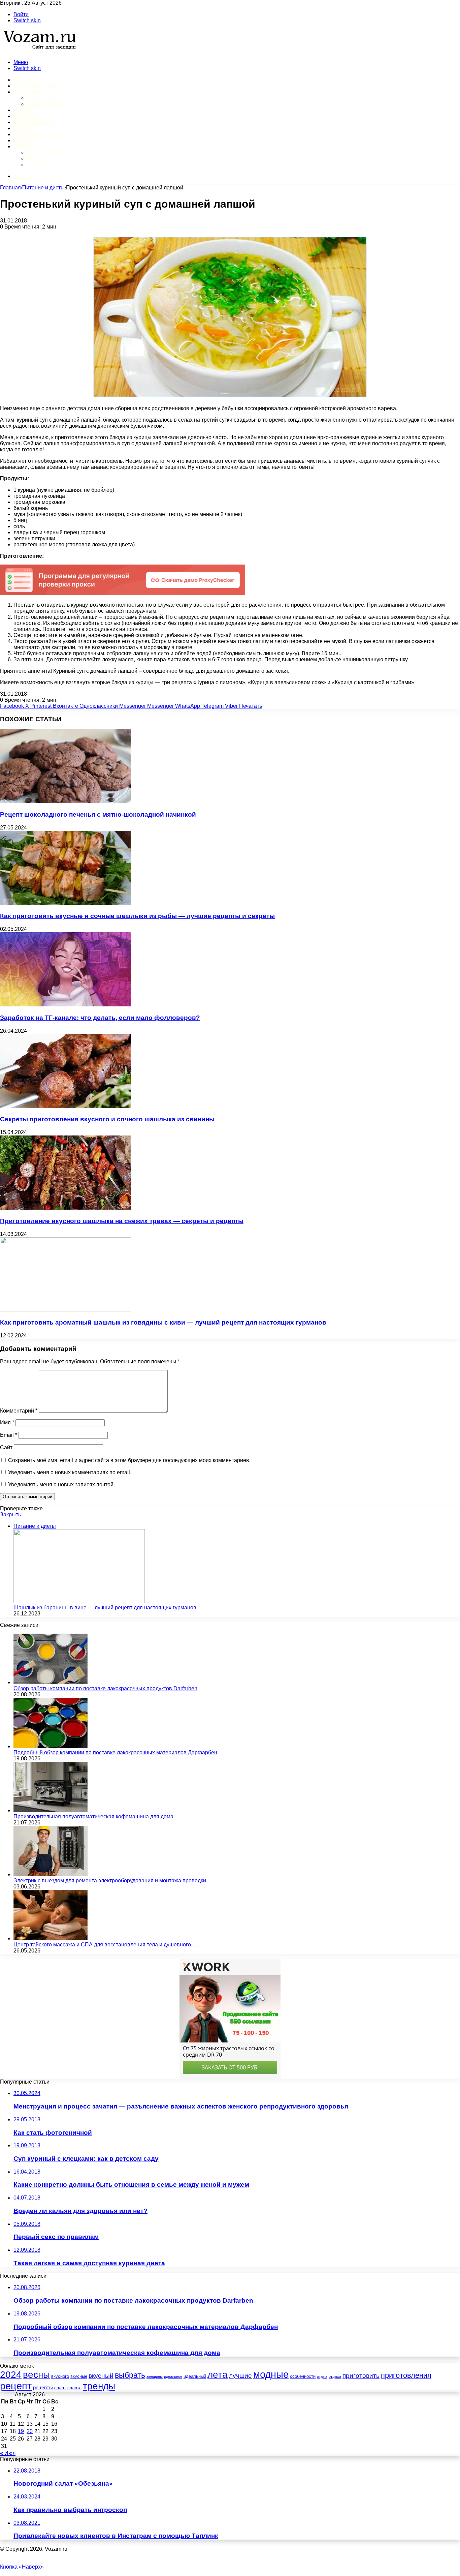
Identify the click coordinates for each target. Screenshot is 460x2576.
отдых (322, 2376)
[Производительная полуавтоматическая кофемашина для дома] (51, 1810)
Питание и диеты (39, 134)
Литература (42, 165)
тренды (99, 2386)
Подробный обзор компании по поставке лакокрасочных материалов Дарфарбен (115, 1752)
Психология (42, 98)
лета (218, 2374)
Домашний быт (36, 86)
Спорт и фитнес (47, 104)
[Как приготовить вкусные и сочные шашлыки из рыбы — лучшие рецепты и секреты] (66, 903)
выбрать (130, 2375)
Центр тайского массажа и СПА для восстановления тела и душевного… (105, 1945)
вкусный (101, 2376)
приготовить (361, 2376)
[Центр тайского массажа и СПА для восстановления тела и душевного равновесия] (51, 1938)
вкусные (79, 2376)
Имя (7, 1422)
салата (74, 2388)
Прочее (25, 146)
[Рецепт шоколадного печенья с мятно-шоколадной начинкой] (66, 801)
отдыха (335, 2376)
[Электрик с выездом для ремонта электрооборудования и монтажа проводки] (51, 1874)
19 (21, 2431)
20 (30, 2431)
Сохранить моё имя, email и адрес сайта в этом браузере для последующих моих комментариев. (129, 1460)
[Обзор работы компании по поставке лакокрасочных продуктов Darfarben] (51, 1682)
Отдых (23, 128)
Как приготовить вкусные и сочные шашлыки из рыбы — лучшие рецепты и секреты (137, 916)
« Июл (8, 2453)
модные (271, 2374)
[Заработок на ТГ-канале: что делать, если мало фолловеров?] (66, 1005)
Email (9, 1435)
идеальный (195, 2376)
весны (36, 2374)
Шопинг (25, 140)
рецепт (16, 2386)
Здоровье (28, 92)
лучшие (240, 2376)
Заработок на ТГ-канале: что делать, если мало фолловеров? (100, 1018)
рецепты (43, 2388)
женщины (155, 2376)
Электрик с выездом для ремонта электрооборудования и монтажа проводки (110, 1881)
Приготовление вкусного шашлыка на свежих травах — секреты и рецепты (122, 1221)
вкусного (60, 2376)
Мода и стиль (34, 122)
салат (60, 2388)
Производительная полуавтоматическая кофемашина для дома (93, 1816)
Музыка (36, 159)
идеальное (173, 2376)
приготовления (406, 2375)
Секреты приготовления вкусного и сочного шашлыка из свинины (107, 1119)
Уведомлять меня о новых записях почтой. (61, 1484)
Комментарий (19, 1411)
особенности (303, 2376)
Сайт (6, 1447)
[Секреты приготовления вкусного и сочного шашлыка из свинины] (66, 1106)
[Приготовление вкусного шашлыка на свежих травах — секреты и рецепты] (66, 1208)
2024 (11, 2375)
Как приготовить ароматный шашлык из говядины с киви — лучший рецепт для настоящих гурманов (163, 1322)
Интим (23, 110)
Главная (10, 188)
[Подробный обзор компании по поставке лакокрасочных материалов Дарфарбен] (51, 1746)
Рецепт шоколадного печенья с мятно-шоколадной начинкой (98, 814)
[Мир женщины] (39, 51)
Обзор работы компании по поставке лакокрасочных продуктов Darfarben (105, 1688)
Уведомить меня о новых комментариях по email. (70, 1472)
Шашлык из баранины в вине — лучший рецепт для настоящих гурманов (105, 1608)
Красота (26, 116)
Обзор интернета (48, 153)
